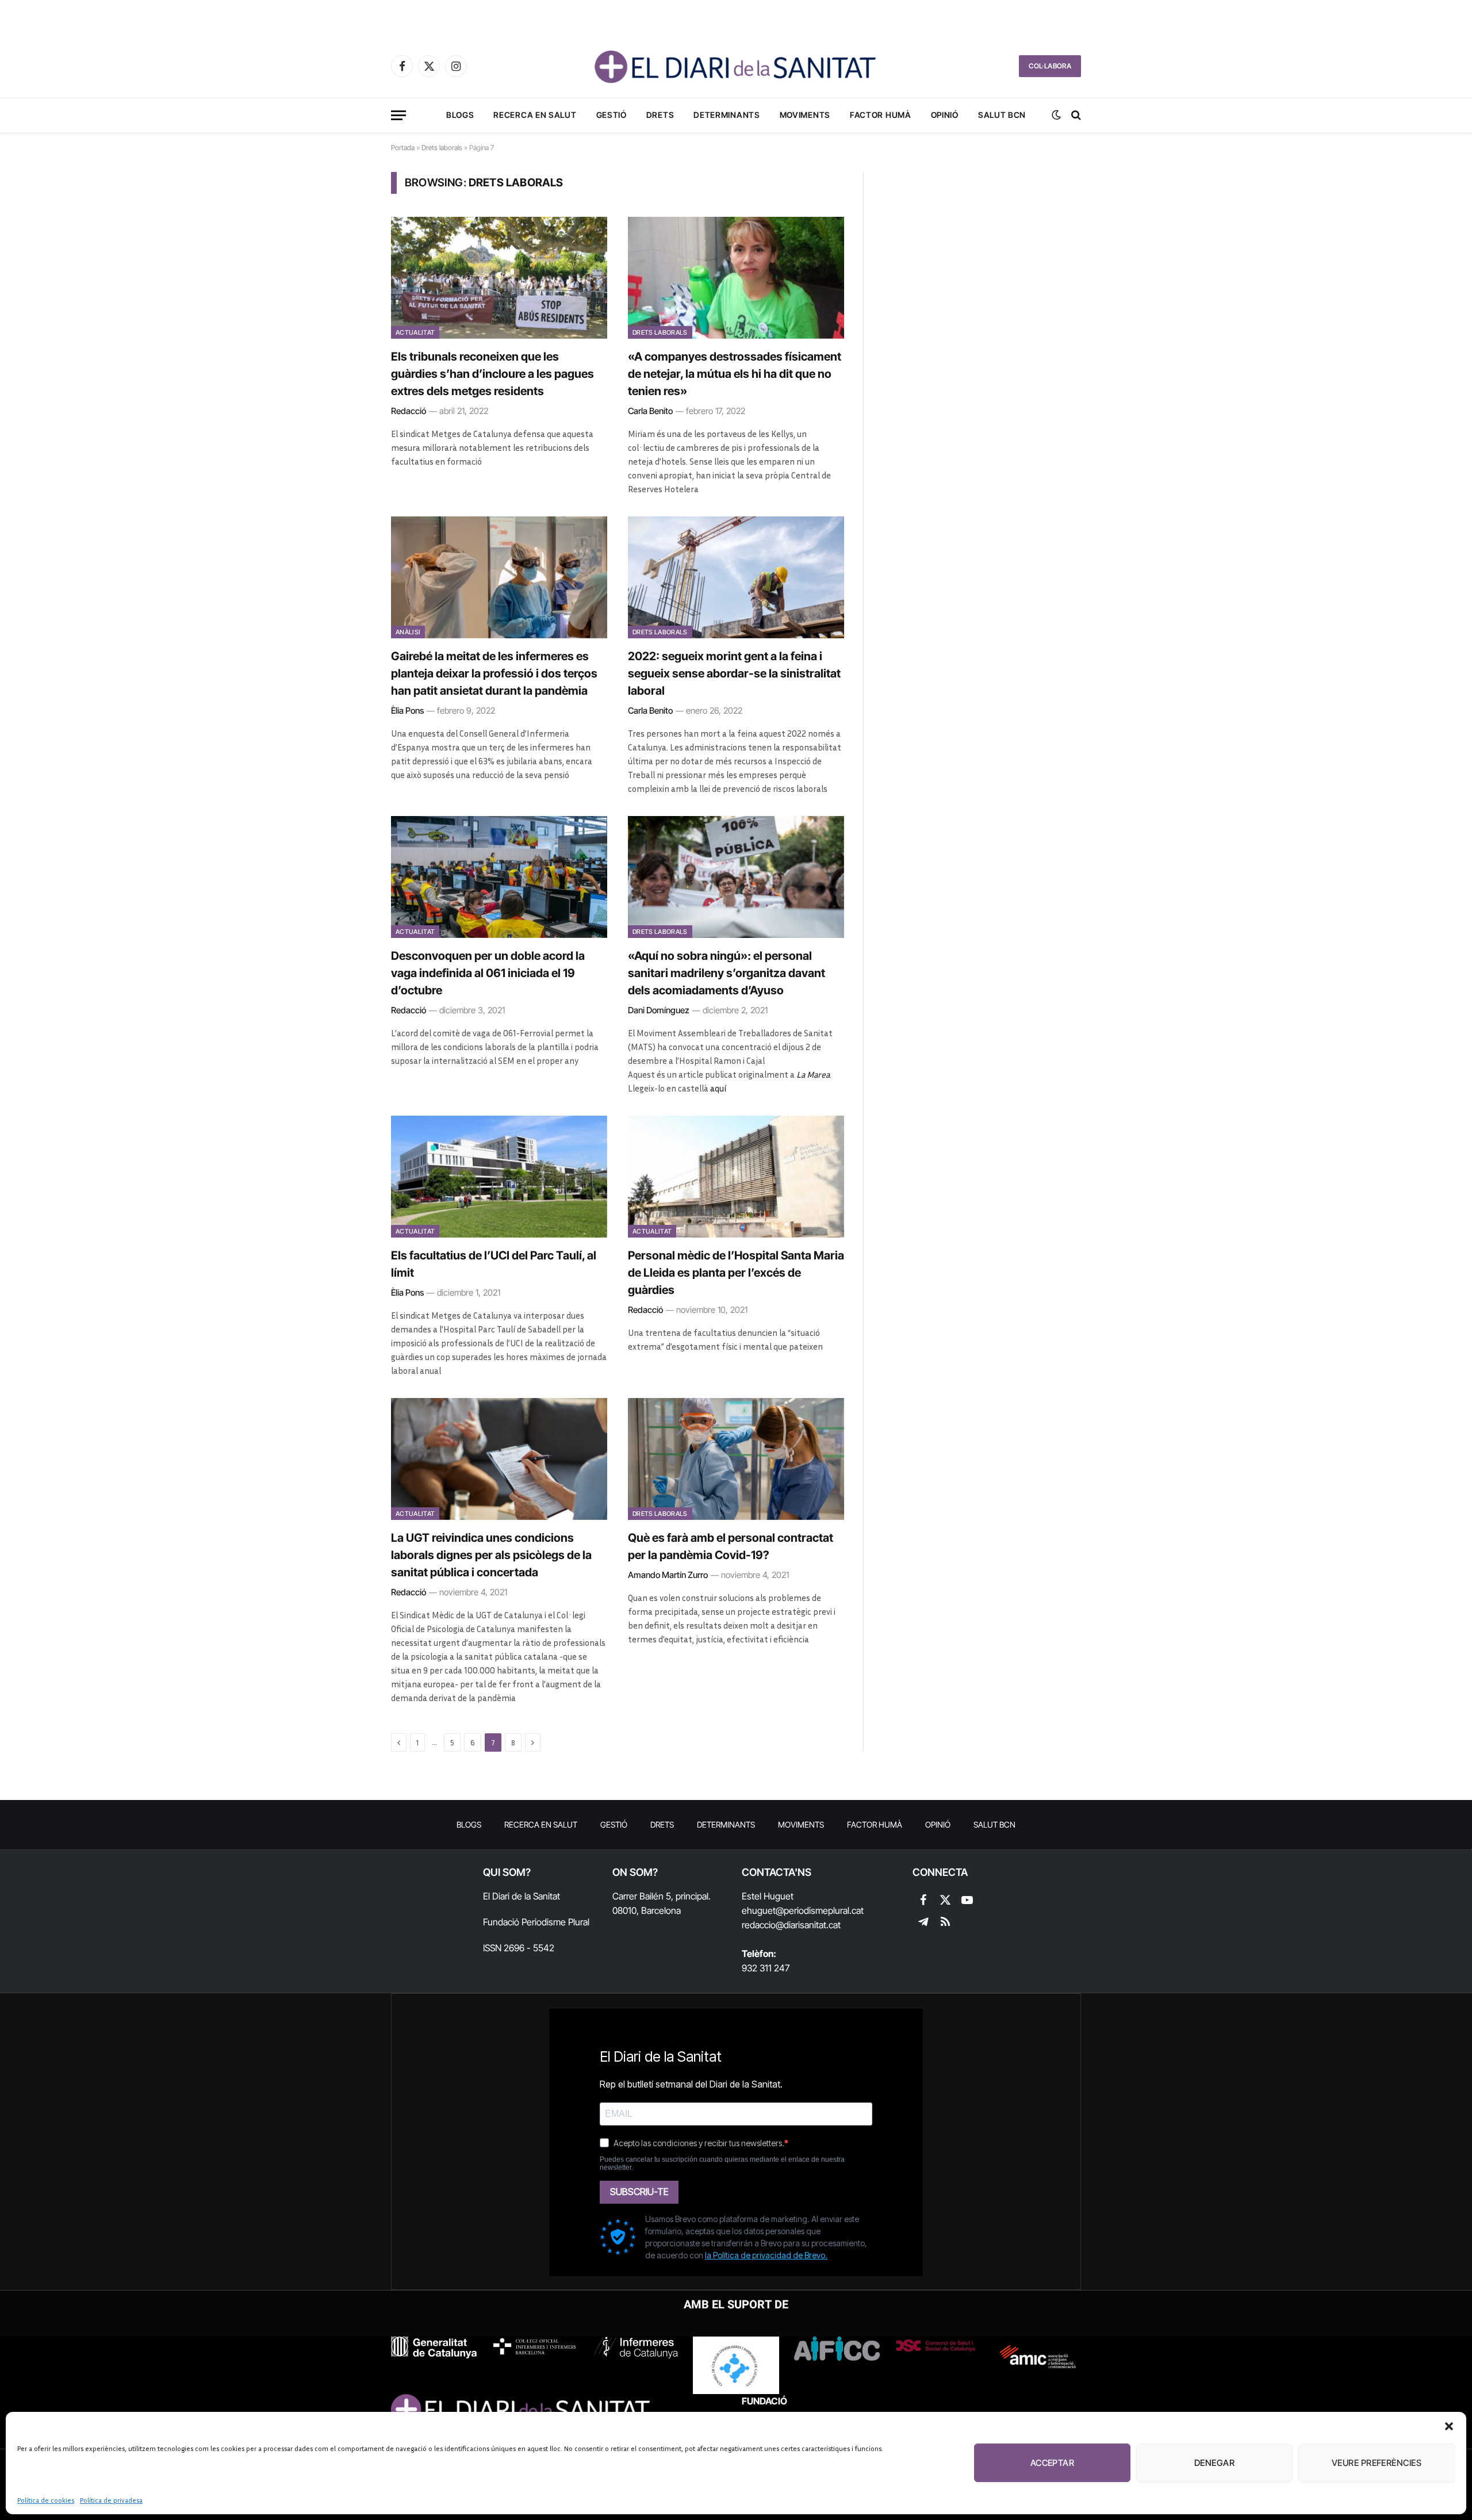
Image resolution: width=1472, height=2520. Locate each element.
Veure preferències (1377, 2463)
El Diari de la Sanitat (522, 1896)
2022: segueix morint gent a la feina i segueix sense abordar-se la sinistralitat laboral (734, 673)
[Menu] (398, 115)
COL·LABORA (1050, 66)
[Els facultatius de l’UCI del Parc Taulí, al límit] (499, 1177)
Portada (403, 148)
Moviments (805, 115)
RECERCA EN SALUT (535, 115)
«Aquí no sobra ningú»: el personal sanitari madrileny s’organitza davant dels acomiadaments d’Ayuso (727, 973)
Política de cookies (46, 2500)
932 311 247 (766, 1968)
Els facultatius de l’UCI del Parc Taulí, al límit (494, 1264)
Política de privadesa (111, 2500)
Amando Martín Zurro (668, 1575)
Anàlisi (408, 632)
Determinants (727, 115)
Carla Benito (650, 411)
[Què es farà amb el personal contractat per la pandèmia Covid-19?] (736, 1459)
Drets (660, 115)
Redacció (409, 411)
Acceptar (1053, 2463)
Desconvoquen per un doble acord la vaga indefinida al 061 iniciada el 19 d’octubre (488, 973)
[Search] (1075, 115)
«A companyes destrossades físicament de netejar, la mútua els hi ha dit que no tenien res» (735, 374)
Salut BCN (1002, 115)
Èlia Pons (407, 711)
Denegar (1214, 2463)
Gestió (612, 115)
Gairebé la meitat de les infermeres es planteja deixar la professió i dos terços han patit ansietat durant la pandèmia (494, 673)
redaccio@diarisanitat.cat (791, 1925)
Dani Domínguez (659, 1010)
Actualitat (415, 332)
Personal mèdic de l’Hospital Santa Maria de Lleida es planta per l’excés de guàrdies (736, 1273)
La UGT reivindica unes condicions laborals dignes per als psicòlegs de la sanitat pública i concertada (491, 1555)
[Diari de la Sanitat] (736, 66)
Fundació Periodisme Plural (536, 1922)
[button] (1449, 2426)
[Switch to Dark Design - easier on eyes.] (1056, 115)
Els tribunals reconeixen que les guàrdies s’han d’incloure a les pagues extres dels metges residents (492, 374)
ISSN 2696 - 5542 (519, 1948)
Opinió (945, 115)
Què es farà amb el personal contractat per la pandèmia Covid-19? (731, 1546)
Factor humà (881, 115)
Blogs (460, 115)
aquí (718, 1088)
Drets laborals (442, 148)
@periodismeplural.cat (820, 1910)
